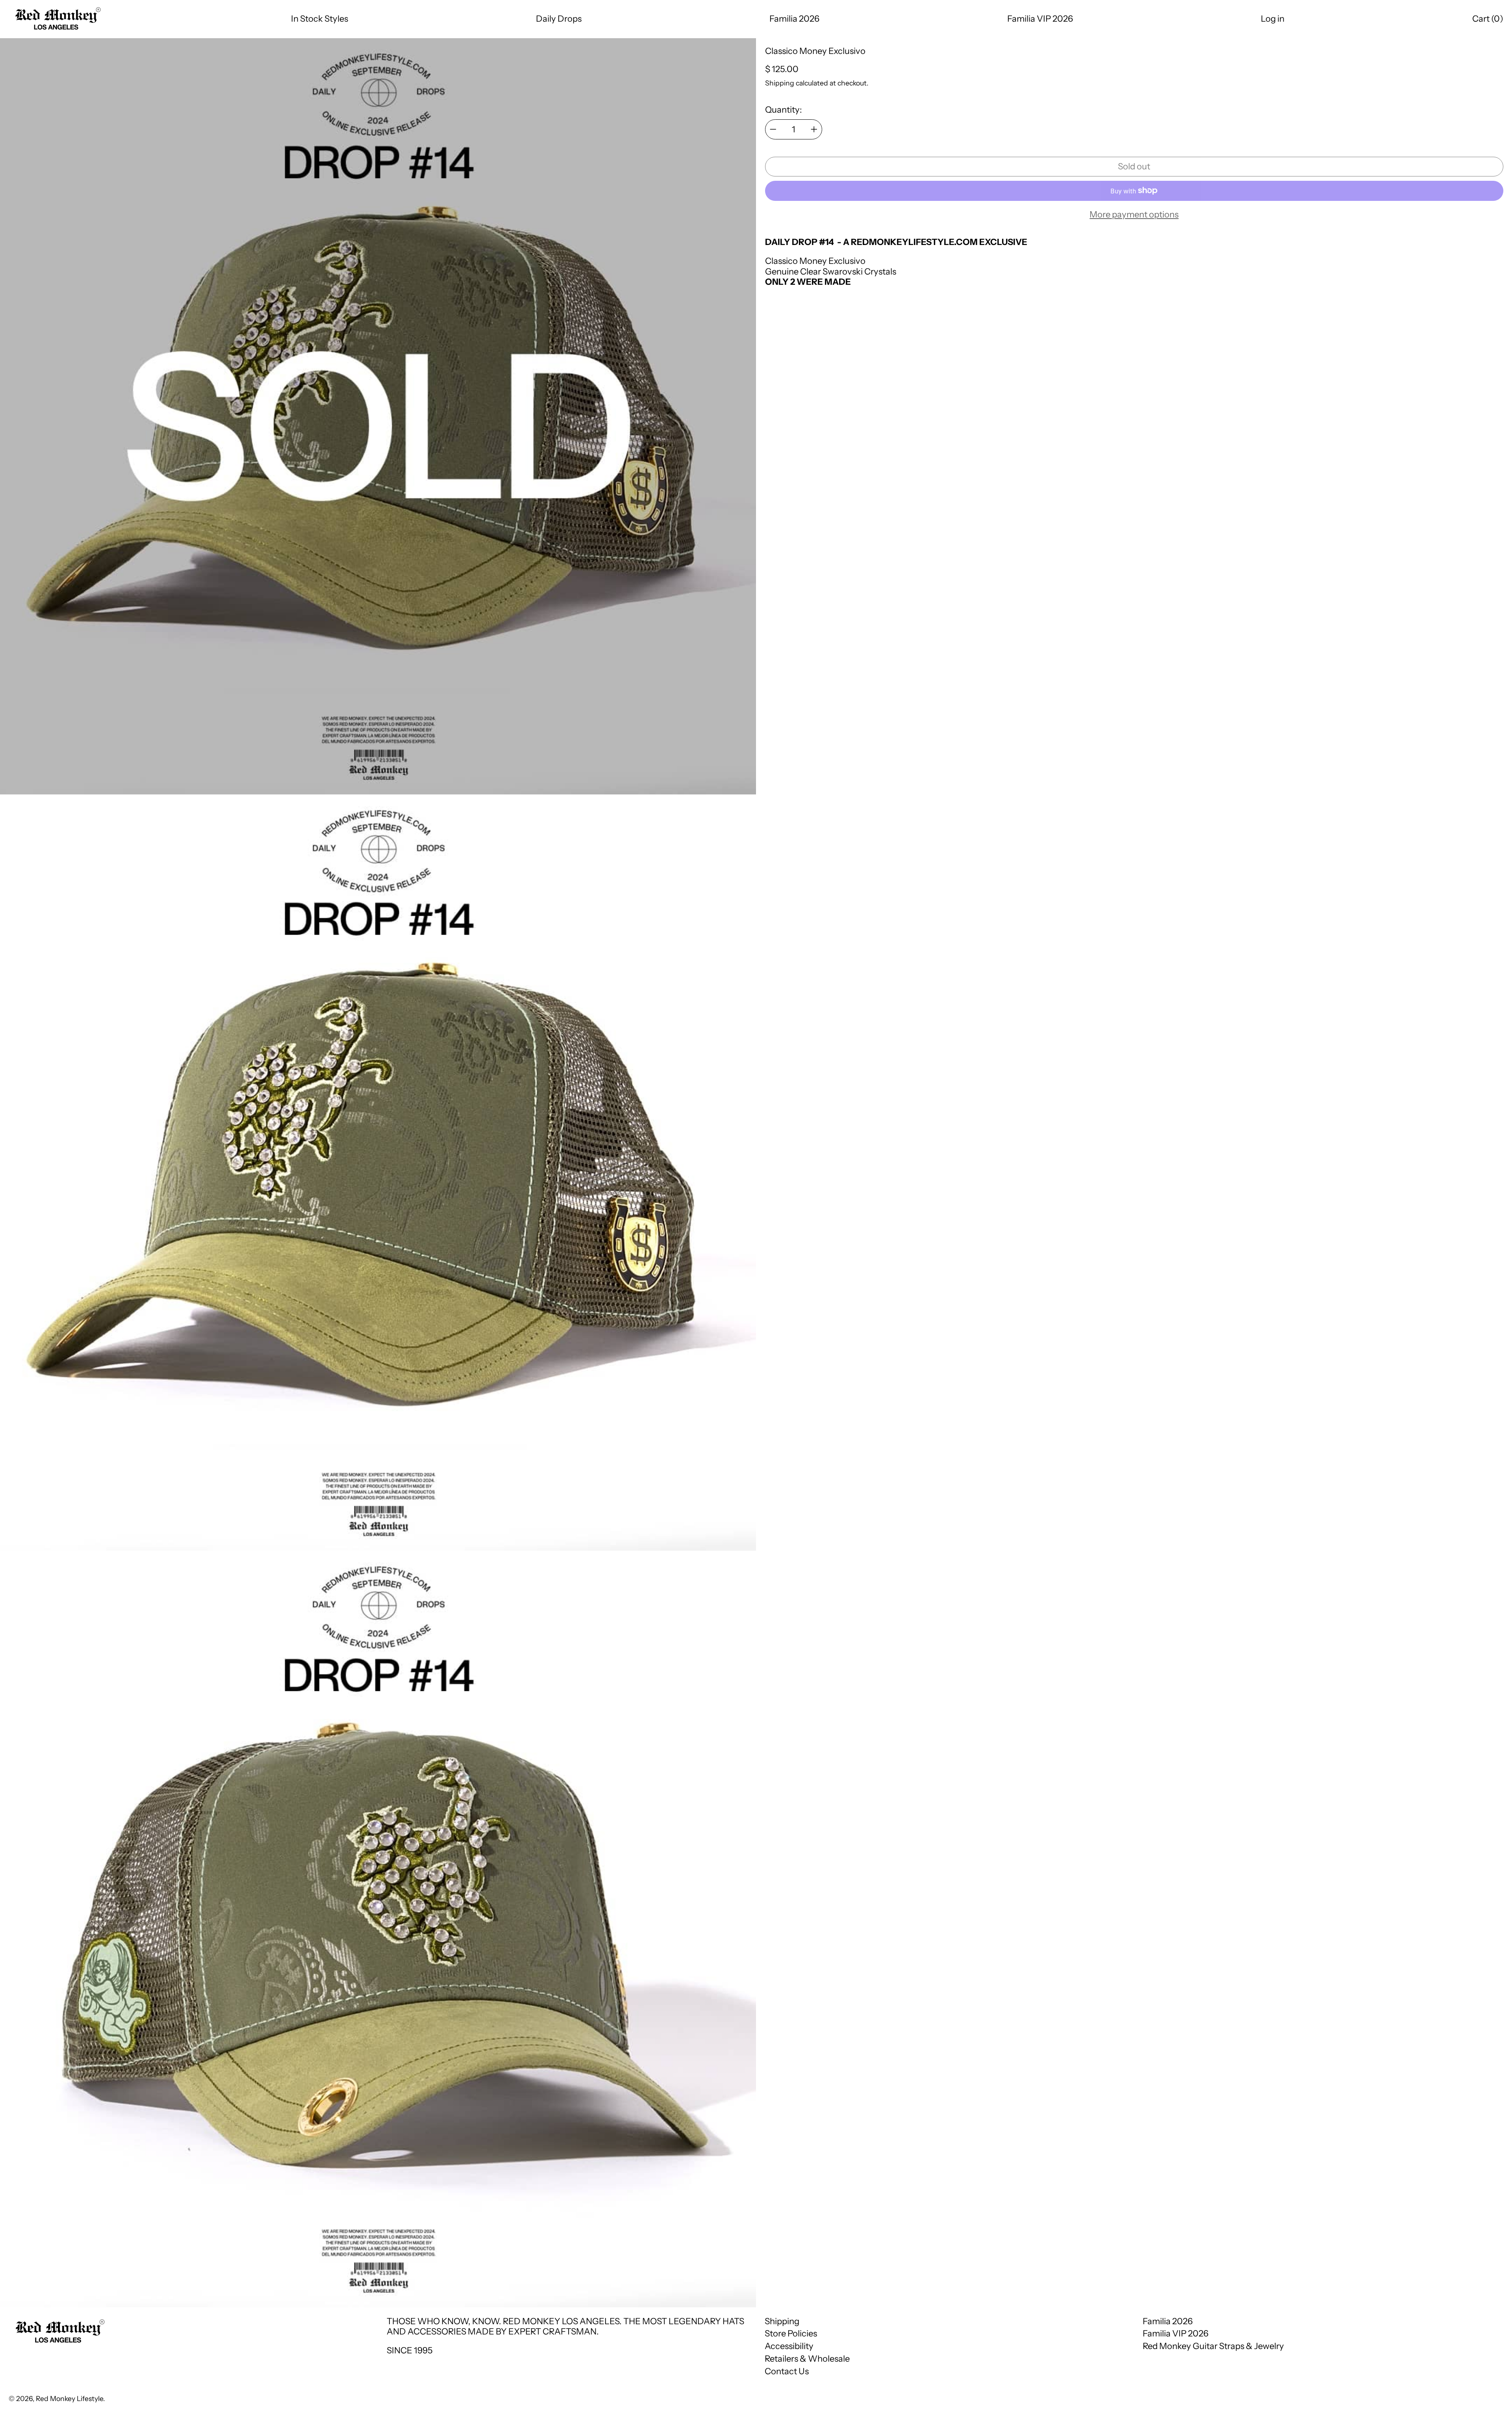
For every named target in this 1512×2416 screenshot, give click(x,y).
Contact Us (787, 2371)
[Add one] (814, 129)
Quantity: (784, 110)
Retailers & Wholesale (807, 2359)
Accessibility (789, 2346)
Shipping (780, 83)
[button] (1488, 19)
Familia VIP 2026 (1176, 2333)
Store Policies (791, 2333)
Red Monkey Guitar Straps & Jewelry (1213, 2346)
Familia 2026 (1168, 2321)
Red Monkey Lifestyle (69, 2398)
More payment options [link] (1134, 215)
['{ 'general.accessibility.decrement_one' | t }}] (773, 129)
